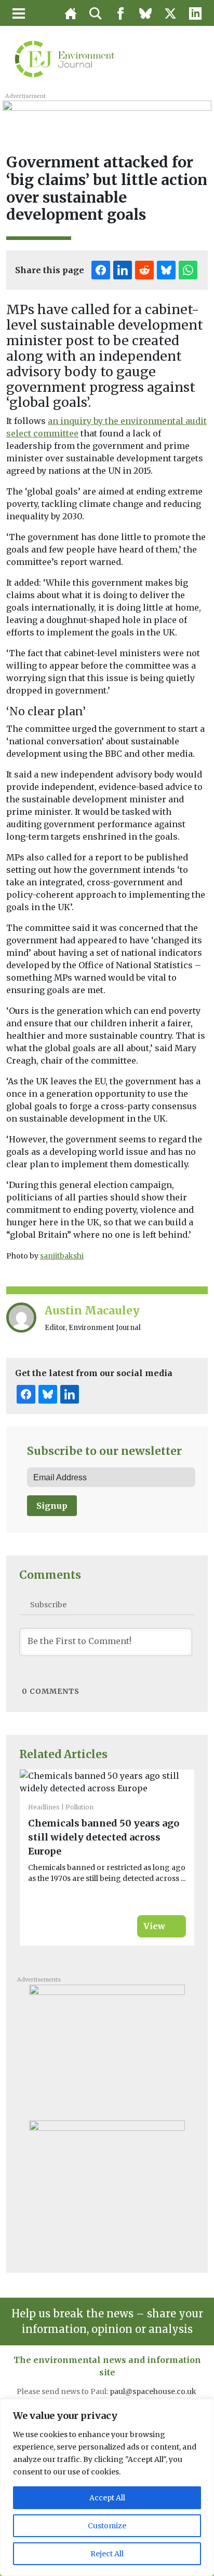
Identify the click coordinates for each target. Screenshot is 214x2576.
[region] (107, 2487)
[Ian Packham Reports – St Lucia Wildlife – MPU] (107, 2184)
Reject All (107, 2554)
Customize (107, 2526)
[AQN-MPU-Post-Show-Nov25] (107, 2048)
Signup (52, 1506)
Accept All (107, 2498)
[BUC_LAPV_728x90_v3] (107, 112)
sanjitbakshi (62, 1256)
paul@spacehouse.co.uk (154, 2391)
